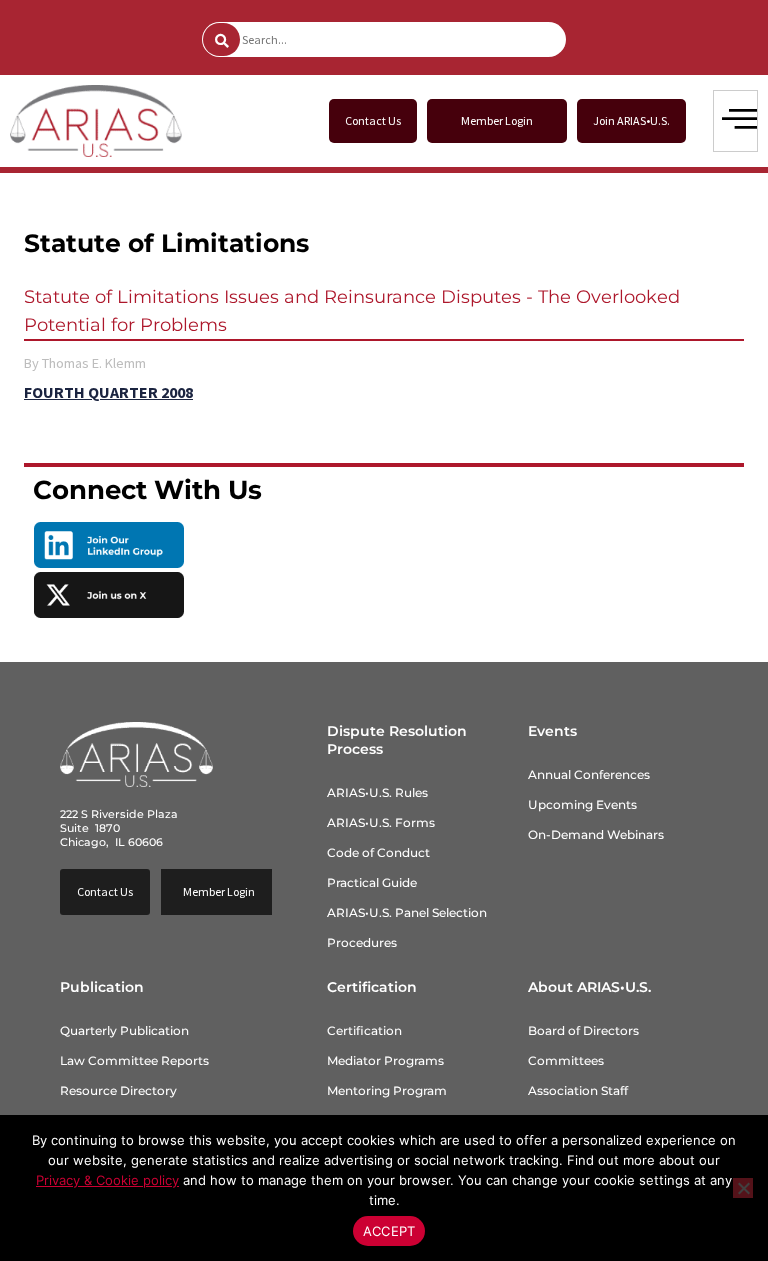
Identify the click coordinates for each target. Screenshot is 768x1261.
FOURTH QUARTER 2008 (108, 392)
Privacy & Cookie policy (107, 1180)
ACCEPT (389, 1231)
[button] (497, 121)
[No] (743, 1188)
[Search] (221, 39)
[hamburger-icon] (735, 121)
